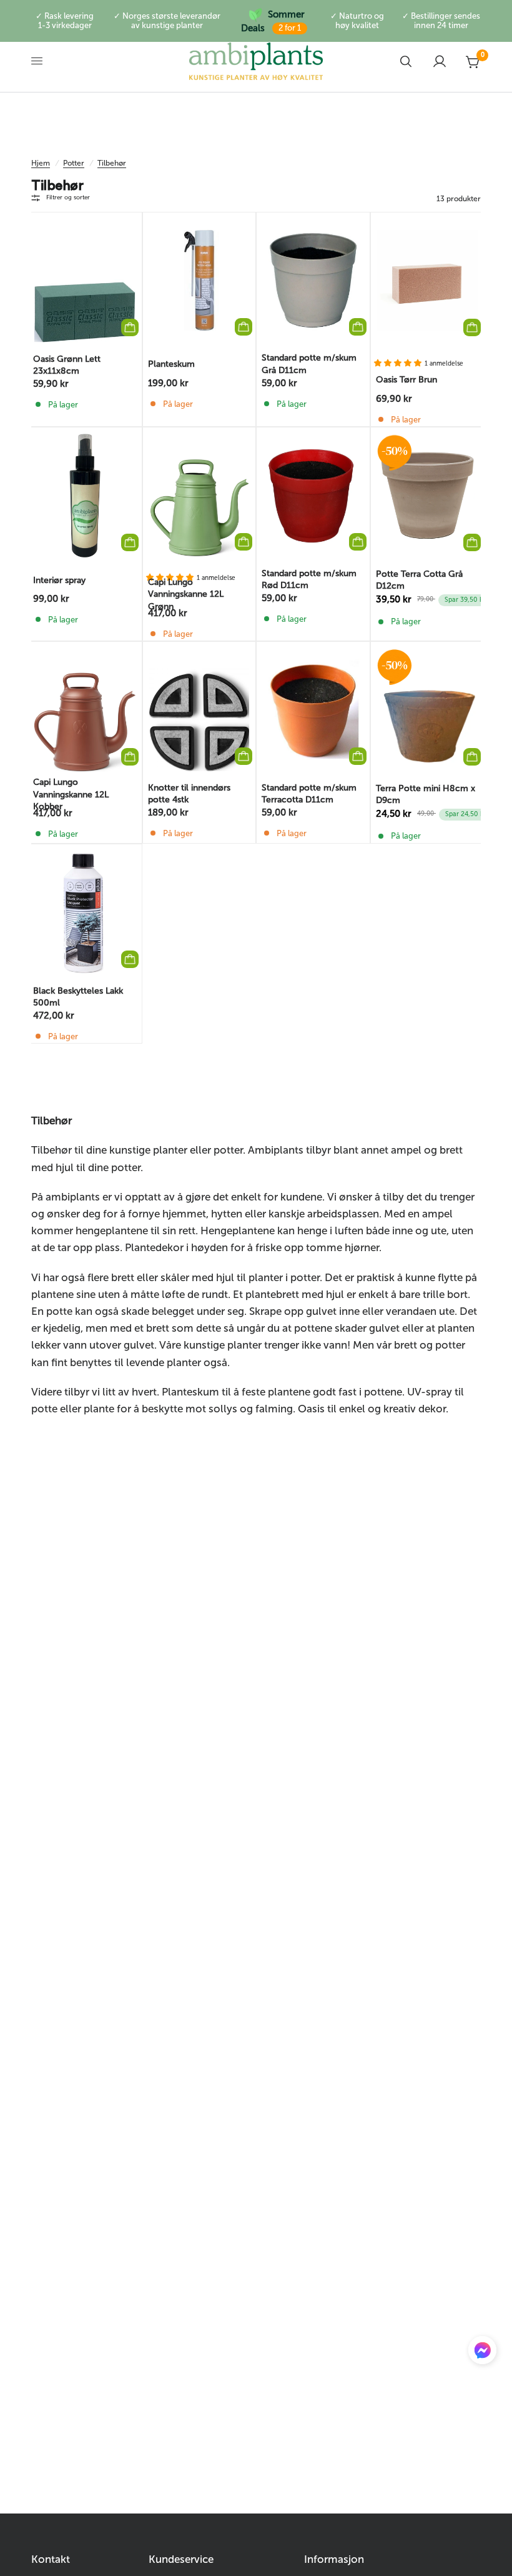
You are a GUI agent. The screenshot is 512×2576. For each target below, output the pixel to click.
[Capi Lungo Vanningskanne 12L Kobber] (85, 710)
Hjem (41, 163)
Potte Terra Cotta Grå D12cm (419, 580)
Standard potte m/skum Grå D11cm (309, 364)
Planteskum (171, 364)
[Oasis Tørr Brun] (428, 281)
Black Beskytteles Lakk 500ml (78, 997)
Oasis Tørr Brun (406, 380)
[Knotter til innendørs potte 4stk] (199, 710)
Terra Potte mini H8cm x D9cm (426, 794)
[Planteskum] (199, 280)
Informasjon (334, 2559)
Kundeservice (181, 2559)
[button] (482, 2353)
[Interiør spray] (85, 496)
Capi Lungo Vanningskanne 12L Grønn (186, 594)
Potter (74, 163)
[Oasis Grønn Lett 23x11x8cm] (85, 281)
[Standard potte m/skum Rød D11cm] (313, 495)
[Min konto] (440, 61)
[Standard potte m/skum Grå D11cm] (313, 280)
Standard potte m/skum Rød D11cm (309, 579)
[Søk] (406, 61)
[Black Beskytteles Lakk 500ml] (85, 912)
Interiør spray (59, 580)
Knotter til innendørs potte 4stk (189, 794)
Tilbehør (112, 163)
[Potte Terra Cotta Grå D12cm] (428, 496)
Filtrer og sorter (68, 197)
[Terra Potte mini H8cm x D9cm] (428, 710)
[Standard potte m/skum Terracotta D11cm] (313, 710)
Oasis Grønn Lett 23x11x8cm (67, 365)
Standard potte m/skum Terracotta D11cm (309, 794)
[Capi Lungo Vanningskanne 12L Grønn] (199, 495)
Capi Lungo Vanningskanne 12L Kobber (71, 794)
